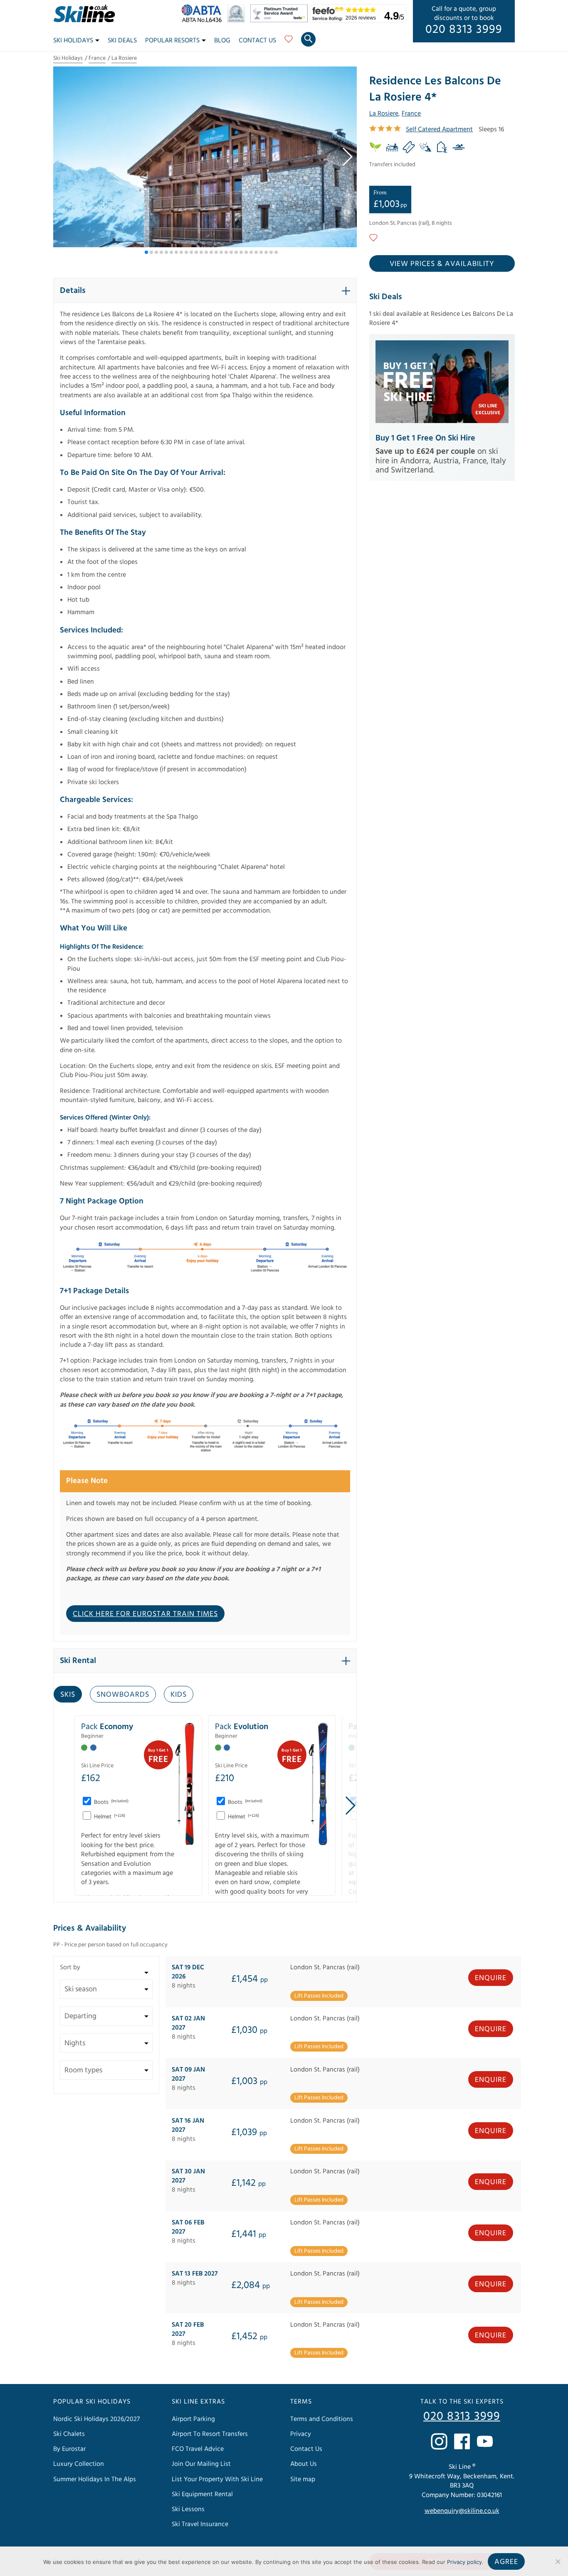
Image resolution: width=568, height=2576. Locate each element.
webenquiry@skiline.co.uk (462, 2511)
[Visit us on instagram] (439, 2441)
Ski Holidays (73, 40)
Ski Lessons (188, 2509)
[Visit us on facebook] (462, 2441)
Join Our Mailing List (201, 2464)
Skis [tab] (68, 1694)
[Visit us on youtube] (485, 2441)
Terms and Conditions (322, 2419)
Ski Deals (122, 40)
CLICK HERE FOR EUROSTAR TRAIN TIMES (145, 1614)
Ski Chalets (69, 2434)
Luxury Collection (79, 2464)
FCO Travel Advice (198, 2449)
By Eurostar (69, 2449)
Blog (222, 40)
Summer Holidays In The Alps (95, 2479)
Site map (303, 2479)
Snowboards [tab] (123, 1694)
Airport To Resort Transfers (210, 2434)
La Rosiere (124, 58)
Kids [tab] (179, 1694)
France (97, 58)
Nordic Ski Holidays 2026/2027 (96, 2419)
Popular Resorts (172, 40)
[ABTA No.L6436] (204, 20)
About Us (304, 2464)
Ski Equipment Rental (202, 2494)
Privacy (301, 2434)
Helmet (109, 1817)
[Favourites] (289, 42)
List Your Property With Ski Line (217, 2479)
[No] (558, 2561)
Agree (506, 2562)
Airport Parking (193, 2419)
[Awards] (280, 20)
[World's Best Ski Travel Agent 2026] (238, 20)
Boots (111, 1802)
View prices (442, 264)
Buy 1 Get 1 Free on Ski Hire (425, 438)
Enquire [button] (491, 1978)
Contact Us (257, 40)
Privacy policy (464, 2562)
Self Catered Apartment (439, 129)
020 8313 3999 (464, 30)
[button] (347, 157)
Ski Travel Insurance (200, 2524)
